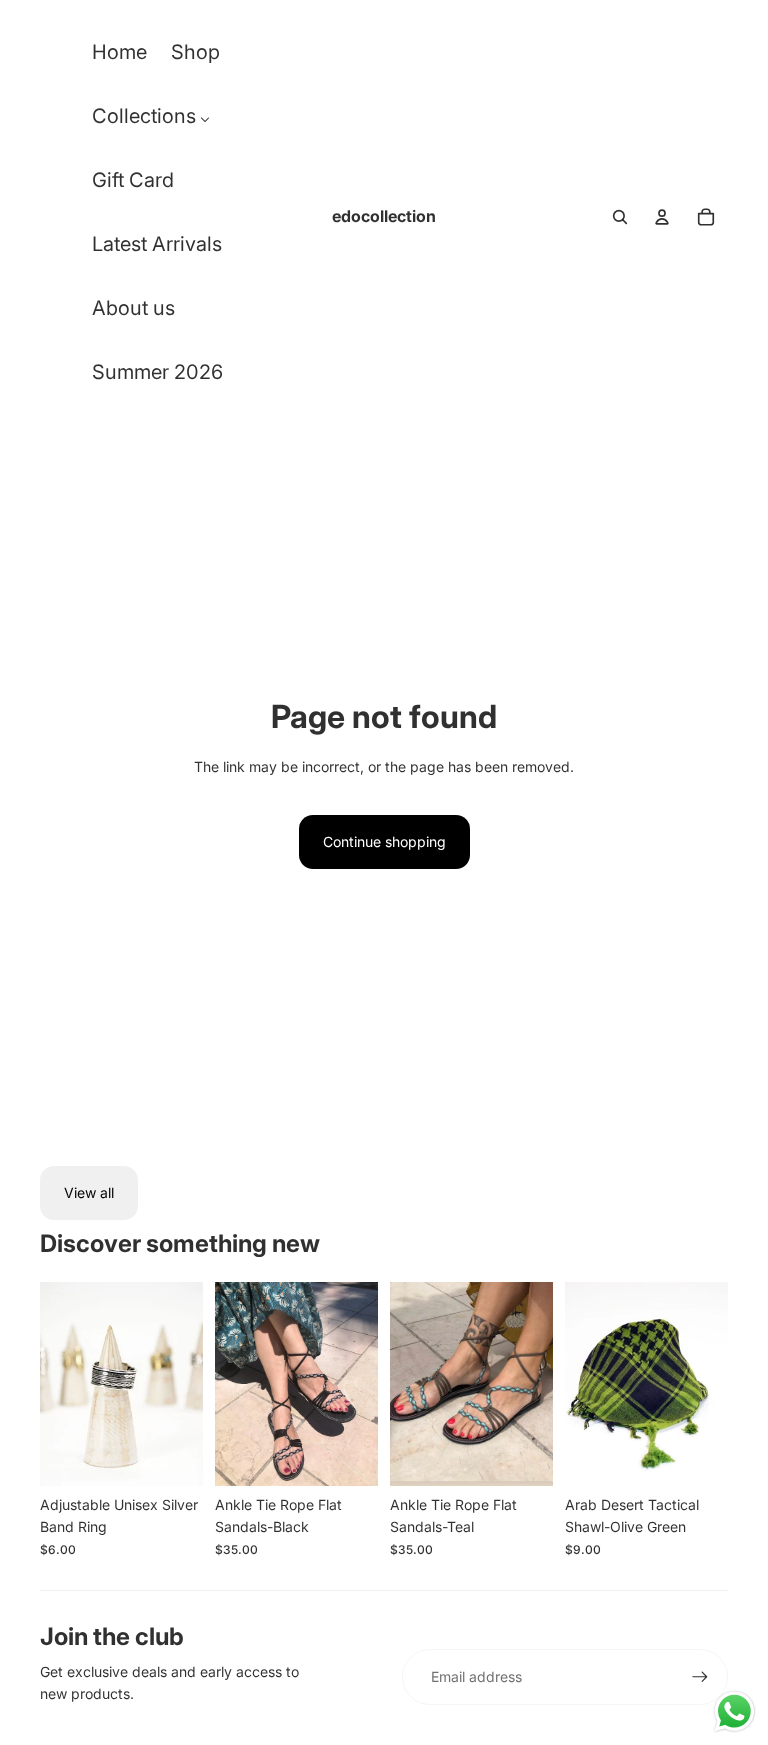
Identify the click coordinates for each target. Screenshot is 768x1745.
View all (89, 1192)
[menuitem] (119, 57)
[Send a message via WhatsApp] (734, 1711)
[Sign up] (700, 1677)
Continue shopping (384, 841)
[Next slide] (187, 1383)
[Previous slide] (55, 1383)
